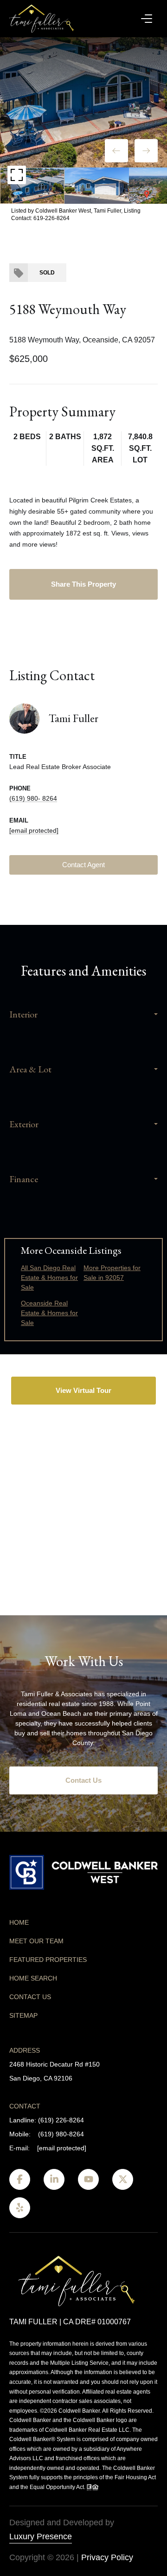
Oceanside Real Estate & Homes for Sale (49, 1313)
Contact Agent (83, 865)
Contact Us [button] (83, 1780)
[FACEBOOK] (20, 2179)
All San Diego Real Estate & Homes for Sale (49, 1278)
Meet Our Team (36, 1941)
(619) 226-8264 (61, 2120)
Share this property (83, 584)
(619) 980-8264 (61, 2134)
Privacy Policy (107, 2557)
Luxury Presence (41, 2536)
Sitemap (23, 2015)
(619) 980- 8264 (33, 798)
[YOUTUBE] (88, 2179)
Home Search (33, 1978)
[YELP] (20, 2208)
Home (19, 1922)
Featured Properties (48, 1960)
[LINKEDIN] (54, 2179)
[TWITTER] (123, 2179)
